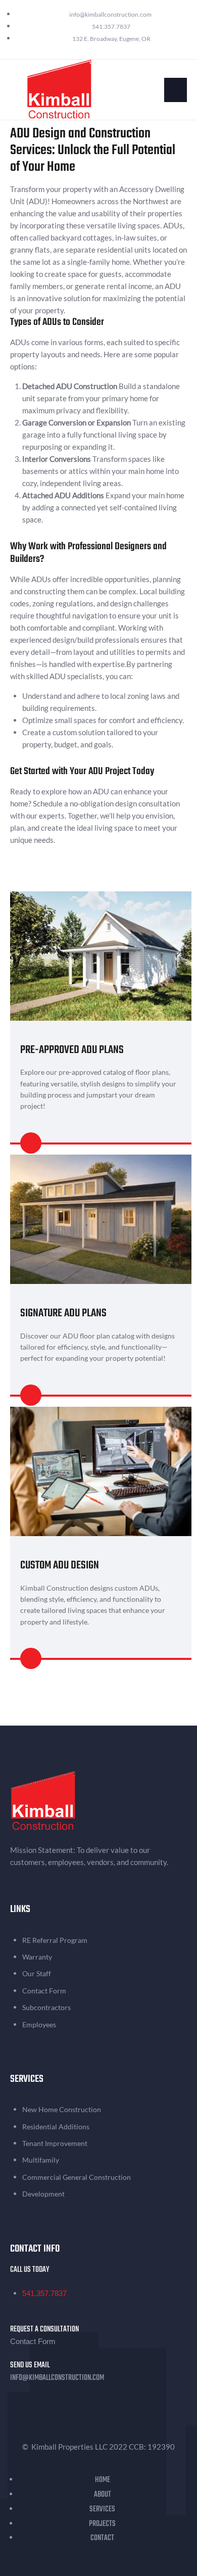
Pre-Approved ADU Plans (72, 1050)
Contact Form (33, 2341)
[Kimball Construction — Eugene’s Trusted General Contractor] (59, 88)
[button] (176, 90)
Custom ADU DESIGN (60, 1565)
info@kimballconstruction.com (57, 2378)
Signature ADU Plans (63, 1313)
